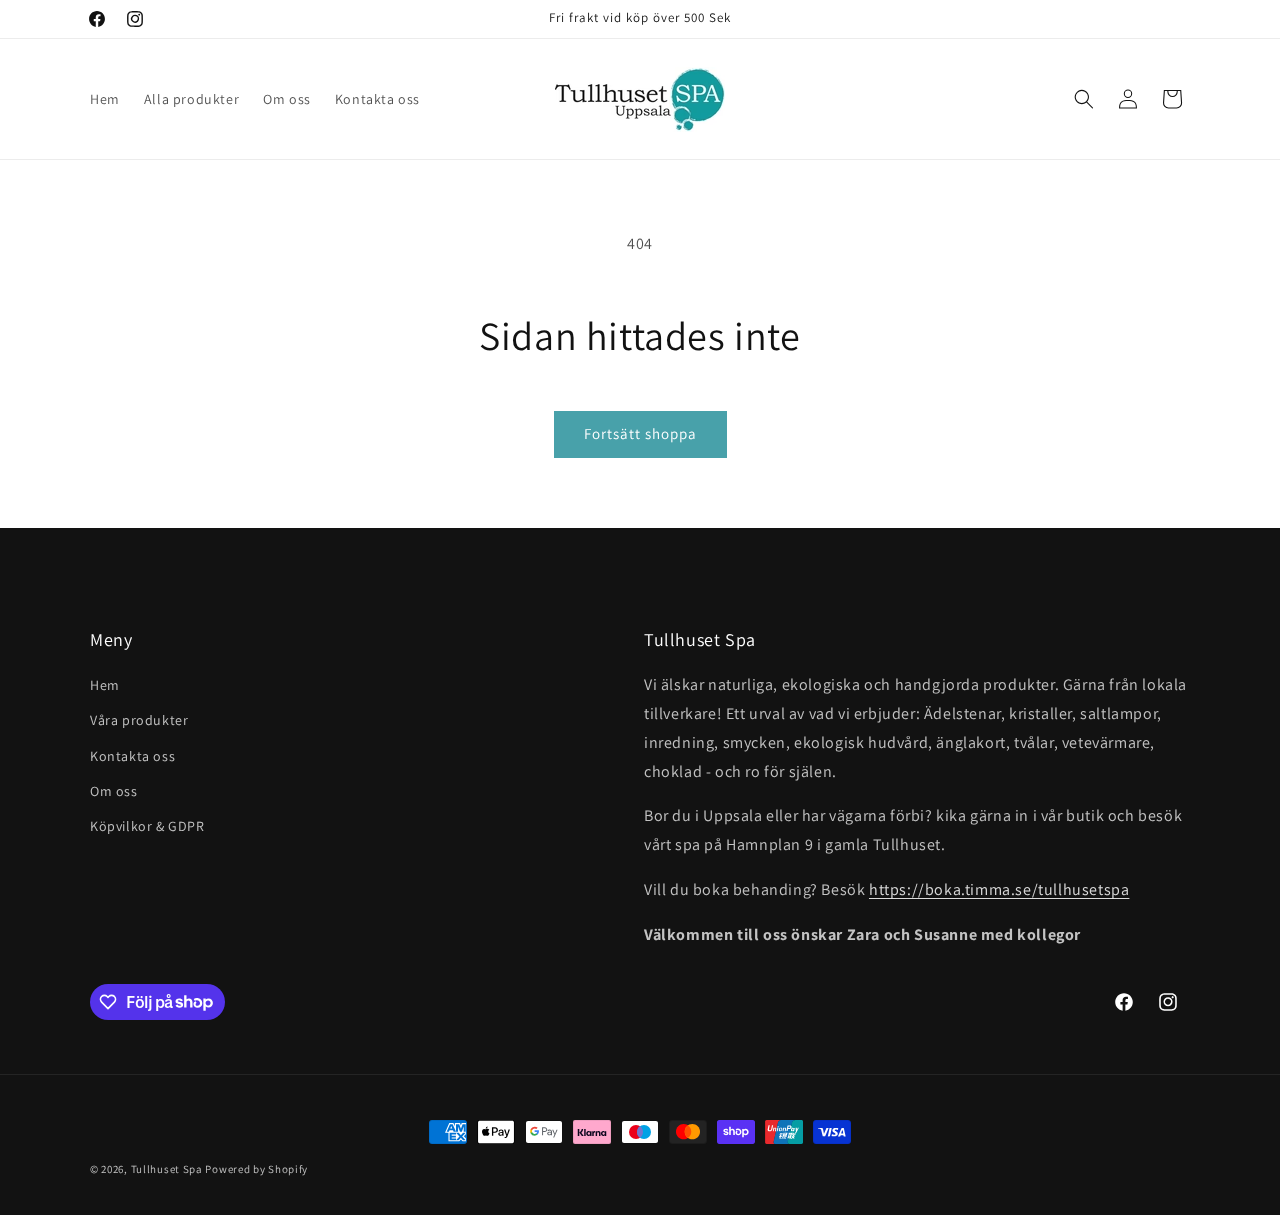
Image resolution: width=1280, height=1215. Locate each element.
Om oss (114, 791)
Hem (105, 685)
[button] (1084, 99)
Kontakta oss (132, 756)
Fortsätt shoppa (640, 433)
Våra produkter (139, 720)
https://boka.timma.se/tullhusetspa (999, 889)
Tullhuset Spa (167, 1169)
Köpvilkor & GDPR (147, 826)
